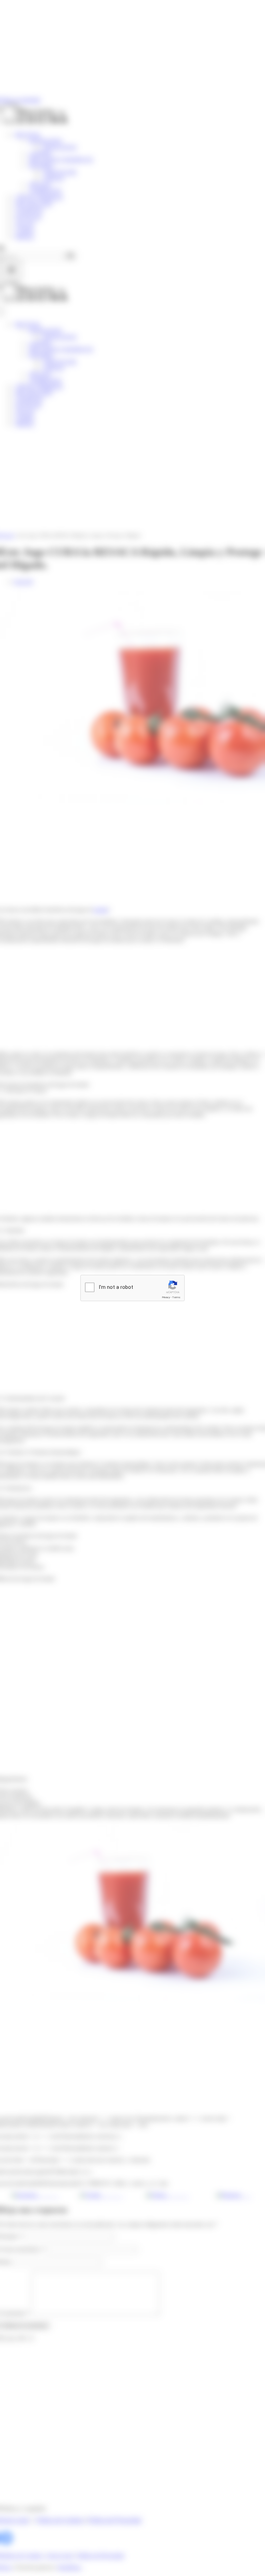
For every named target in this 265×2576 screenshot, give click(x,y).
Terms (176, 1297)
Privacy (166, 1297)
